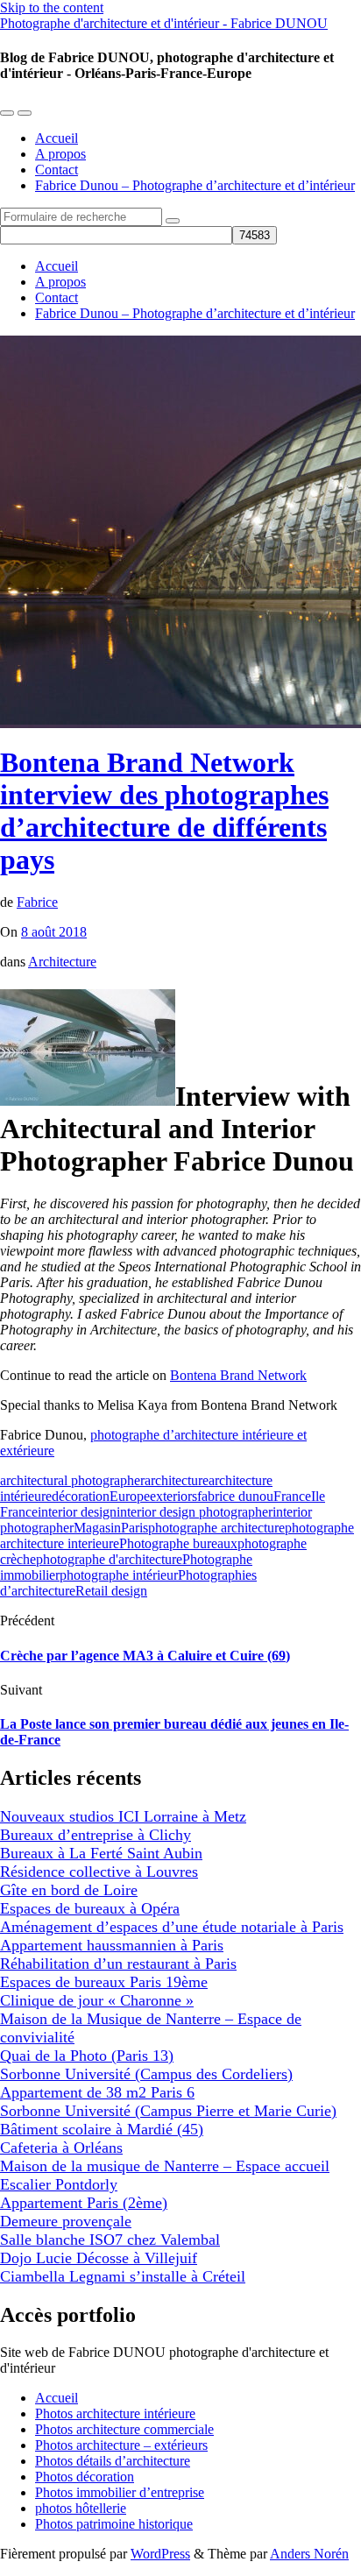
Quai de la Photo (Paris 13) (87, 2056)
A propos (60, 154)
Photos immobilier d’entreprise (120, 2492)
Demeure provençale (66, 2221)
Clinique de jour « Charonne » (97, 2000)
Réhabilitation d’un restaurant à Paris (118, 1964)
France (292, 1496)
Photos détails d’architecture (113, 2461)
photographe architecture (216, 1528)
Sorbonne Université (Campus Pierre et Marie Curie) (168, 2111)
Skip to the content (52, 7)
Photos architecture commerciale (124, 2429)
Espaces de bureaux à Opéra (90, 1908)
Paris (134, 1528)
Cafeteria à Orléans (61, 2148)
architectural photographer (72, 1480)
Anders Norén (309, 2554)
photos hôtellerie (81, 2508)
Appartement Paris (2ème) (84, 2203)
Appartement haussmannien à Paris (112, 1945)
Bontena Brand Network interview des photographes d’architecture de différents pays (164, 811)
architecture (177, 1480)
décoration (81, 1496)
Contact (57, 170)
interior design (77, 1512)
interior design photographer (195, 1512)
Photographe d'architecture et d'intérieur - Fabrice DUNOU (164, 23)
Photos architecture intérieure (115, 2413)
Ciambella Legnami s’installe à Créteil (123, 2276)
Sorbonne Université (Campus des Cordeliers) (146, 2074)
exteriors (173, 1496)
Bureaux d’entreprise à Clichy (96, 1835)
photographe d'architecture (109, 1559)
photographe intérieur (119, 1575)
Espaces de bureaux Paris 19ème (104, 1982)
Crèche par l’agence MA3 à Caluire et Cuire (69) (145, 1656)
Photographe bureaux (178, 1543)
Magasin (97, 1528)
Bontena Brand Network (238, 1375)
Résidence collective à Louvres (99, 1872)
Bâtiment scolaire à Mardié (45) (102, 2129)
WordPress (160, 2554)
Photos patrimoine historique (114, 2524)
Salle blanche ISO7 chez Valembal (110, 2240)
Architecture (62, 962)
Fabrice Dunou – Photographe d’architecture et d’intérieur (195, 185)
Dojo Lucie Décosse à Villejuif (99, 2258)
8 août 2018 (54, 932)
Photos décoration (85, 2477)
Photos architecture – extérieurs (121, 2445)
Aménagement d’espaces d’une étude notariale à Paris (172, 1927)
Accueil (57, 138)
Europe (130, 1496)
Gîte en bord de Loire (69, 1890)
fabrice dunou (235, 1496)
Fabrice (37, 902)
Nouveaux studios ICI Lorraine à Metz (123, 1816)
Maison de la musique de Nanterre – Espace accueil (165, 2166)
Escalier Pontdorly (59, 2184)
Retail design (111, 1591)
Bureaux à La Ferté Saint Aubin (101, 1853)
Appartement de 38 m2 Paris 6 (97, 2092)
